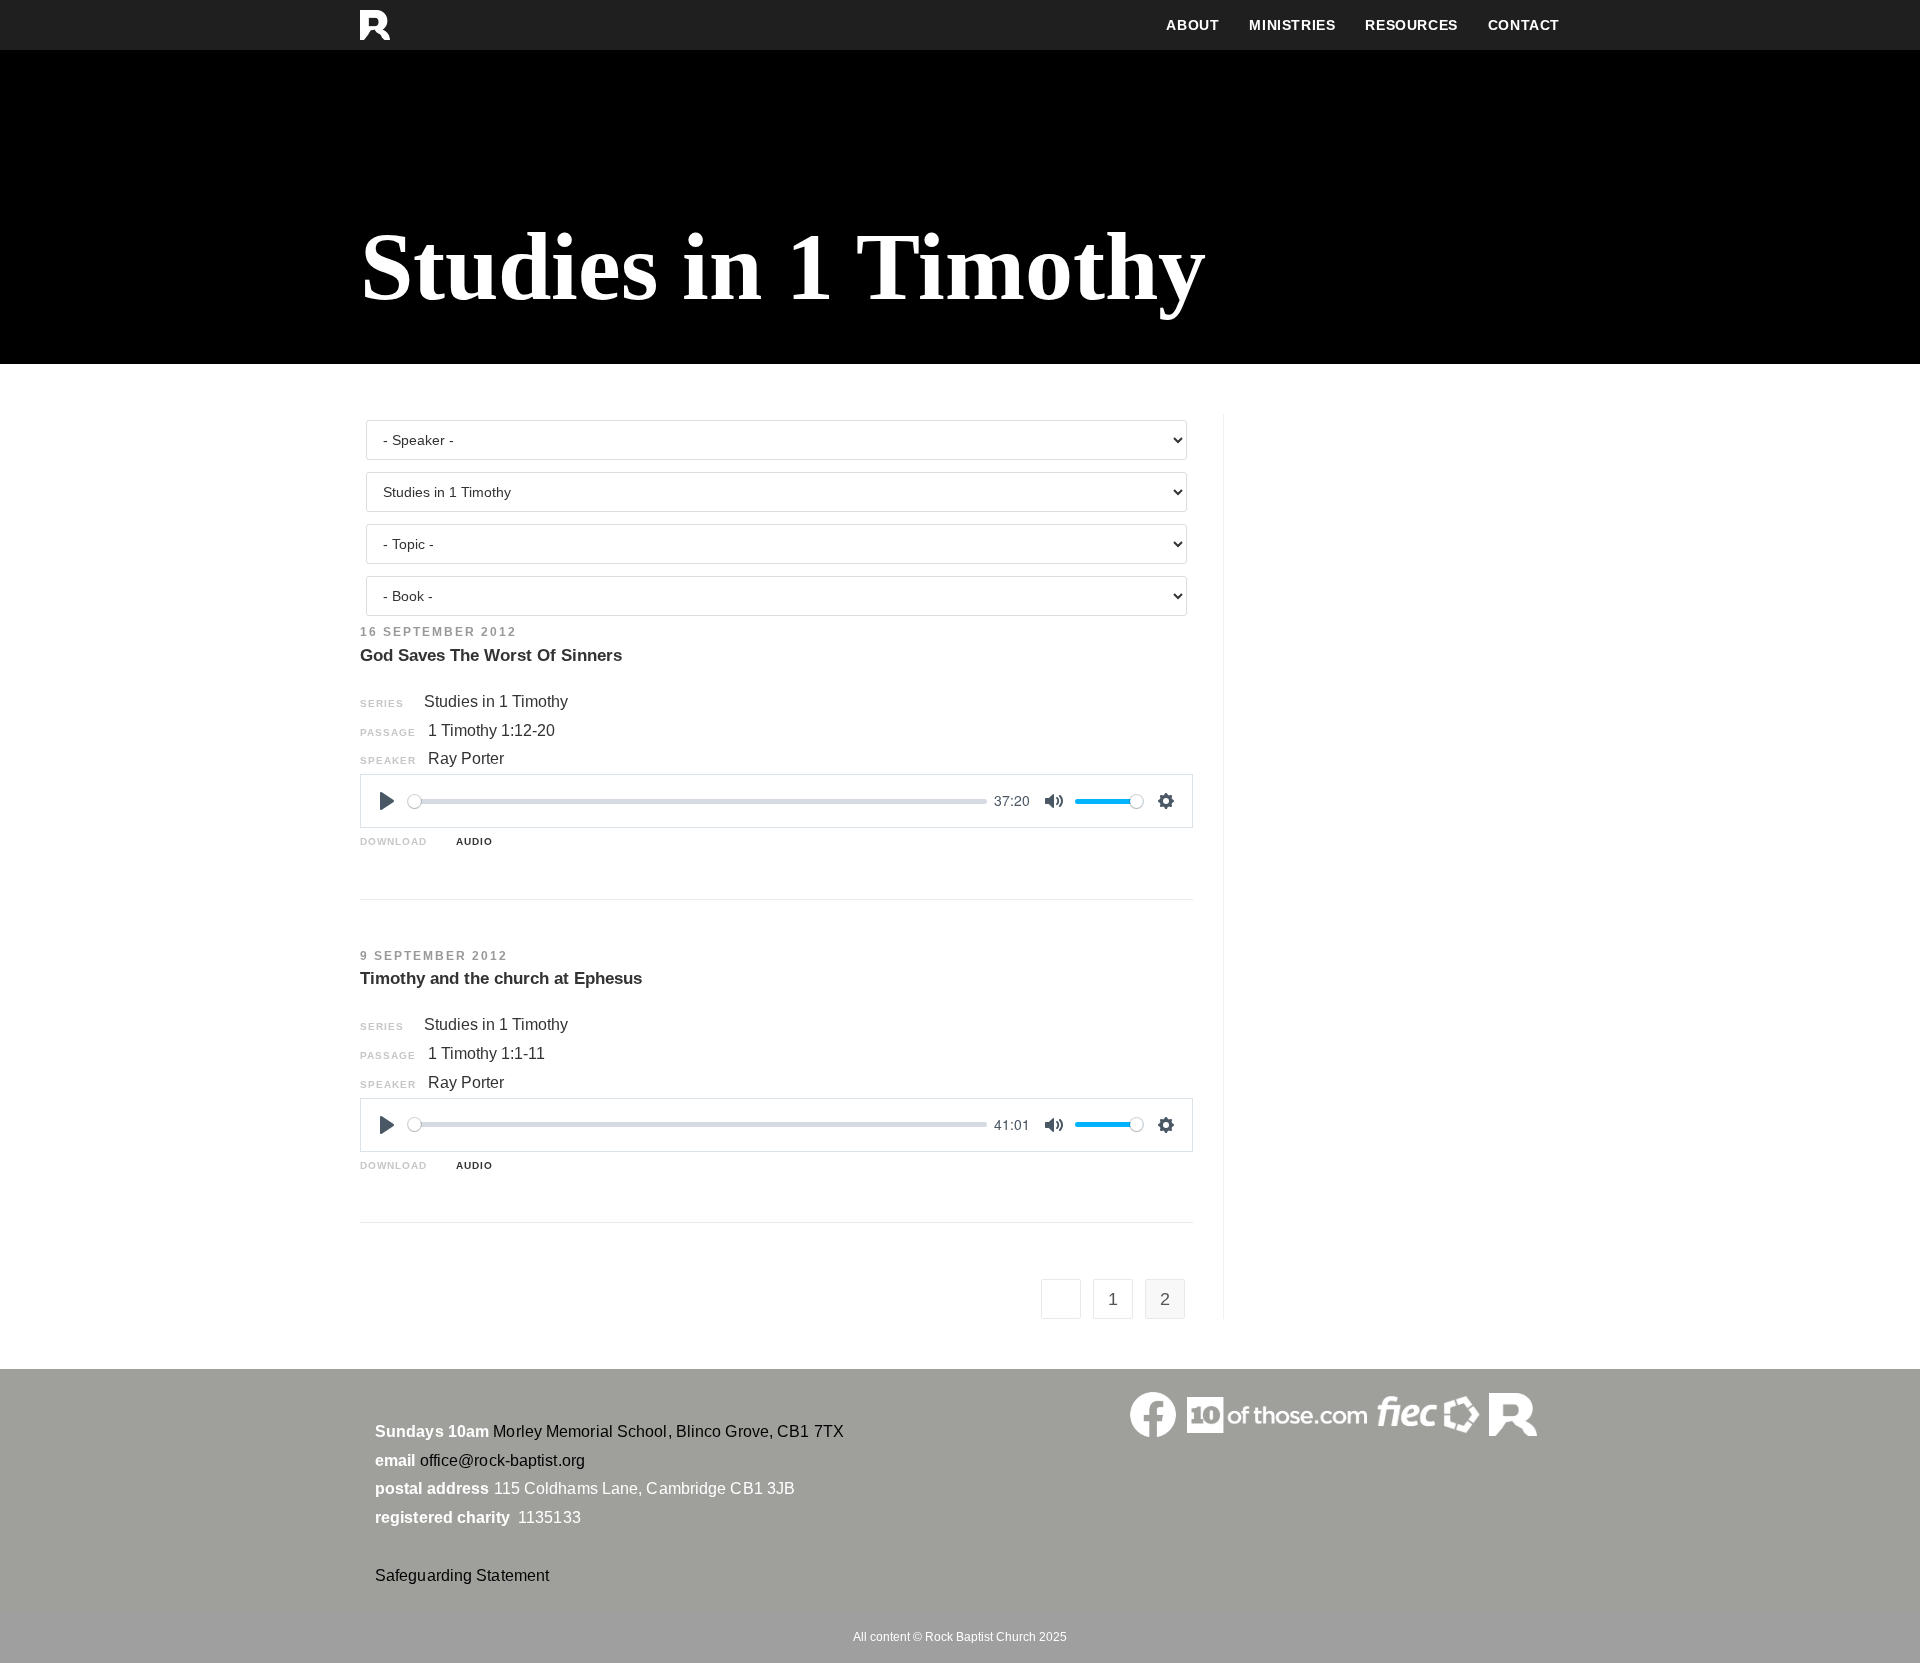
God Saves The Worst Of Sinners (491, 655)
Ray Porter (466, 758)
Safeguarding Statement (462, 1575)
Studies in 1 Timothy (496, 701)
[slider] (697, 801)
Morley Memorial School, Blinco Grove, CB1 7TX (668, 1431)
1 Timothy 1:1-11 (486, 1053)
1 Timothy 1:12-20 (491, 730)
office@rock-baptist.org (502, 1460)
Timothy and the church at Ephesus (501, 978)
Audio (470, 841)
